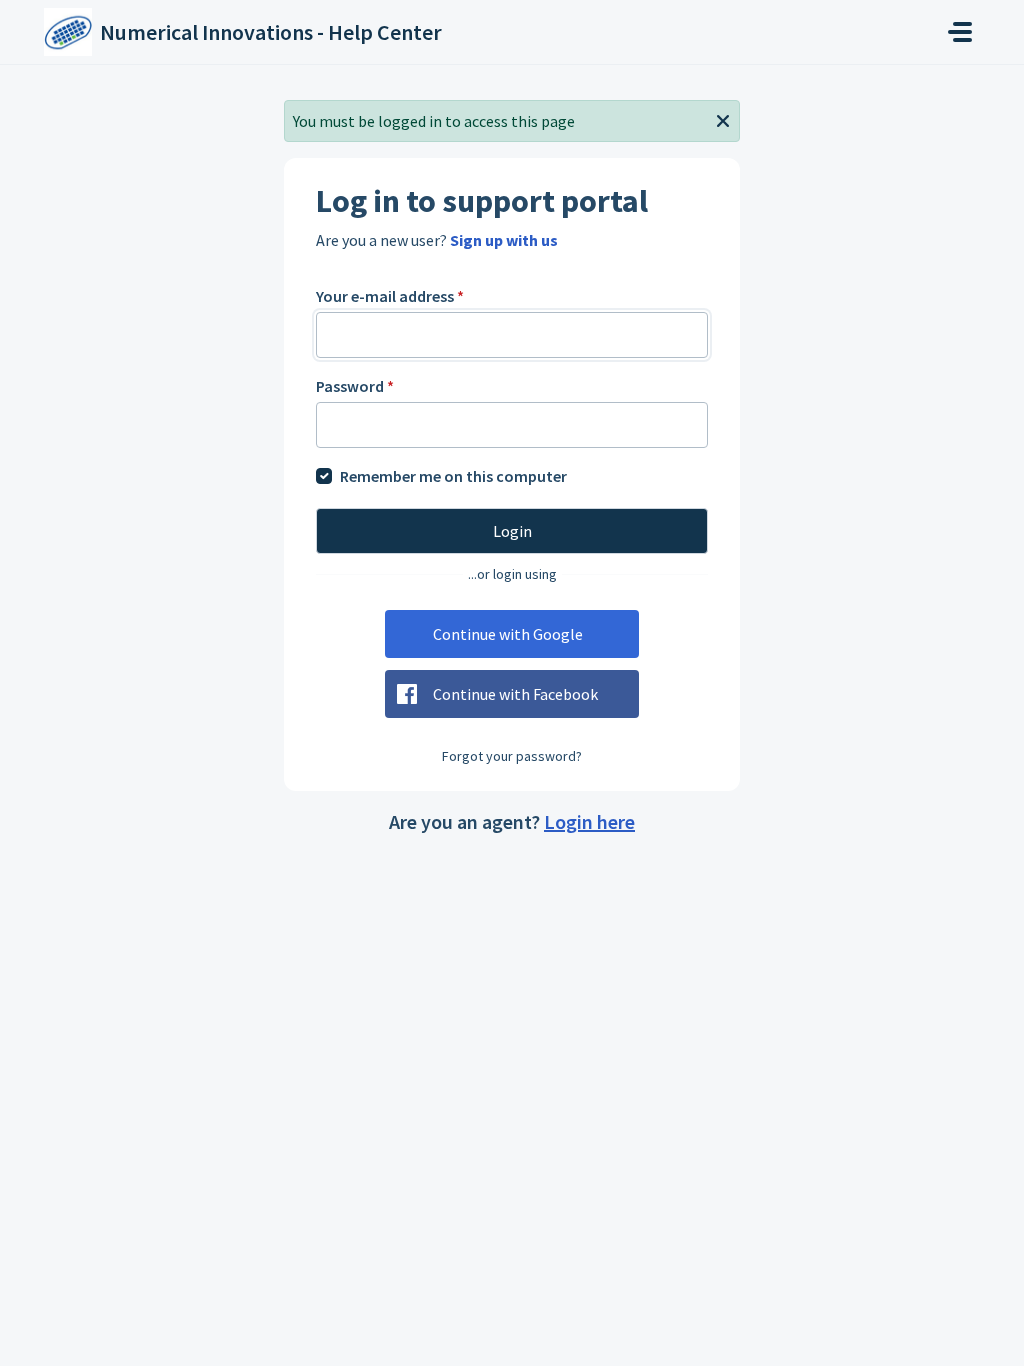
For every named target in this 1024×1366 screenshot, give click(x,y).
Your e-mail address (390, 296)
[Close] (723, 119)
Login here (589, 821)
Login (512, 531)
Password (355, 386)
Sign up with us (504, 240)
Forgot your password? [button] (512, 756)
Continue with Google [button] (508, 634)
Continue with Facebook (515, 694)
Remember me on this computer (453, 476)
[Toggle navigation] (960, 32)
